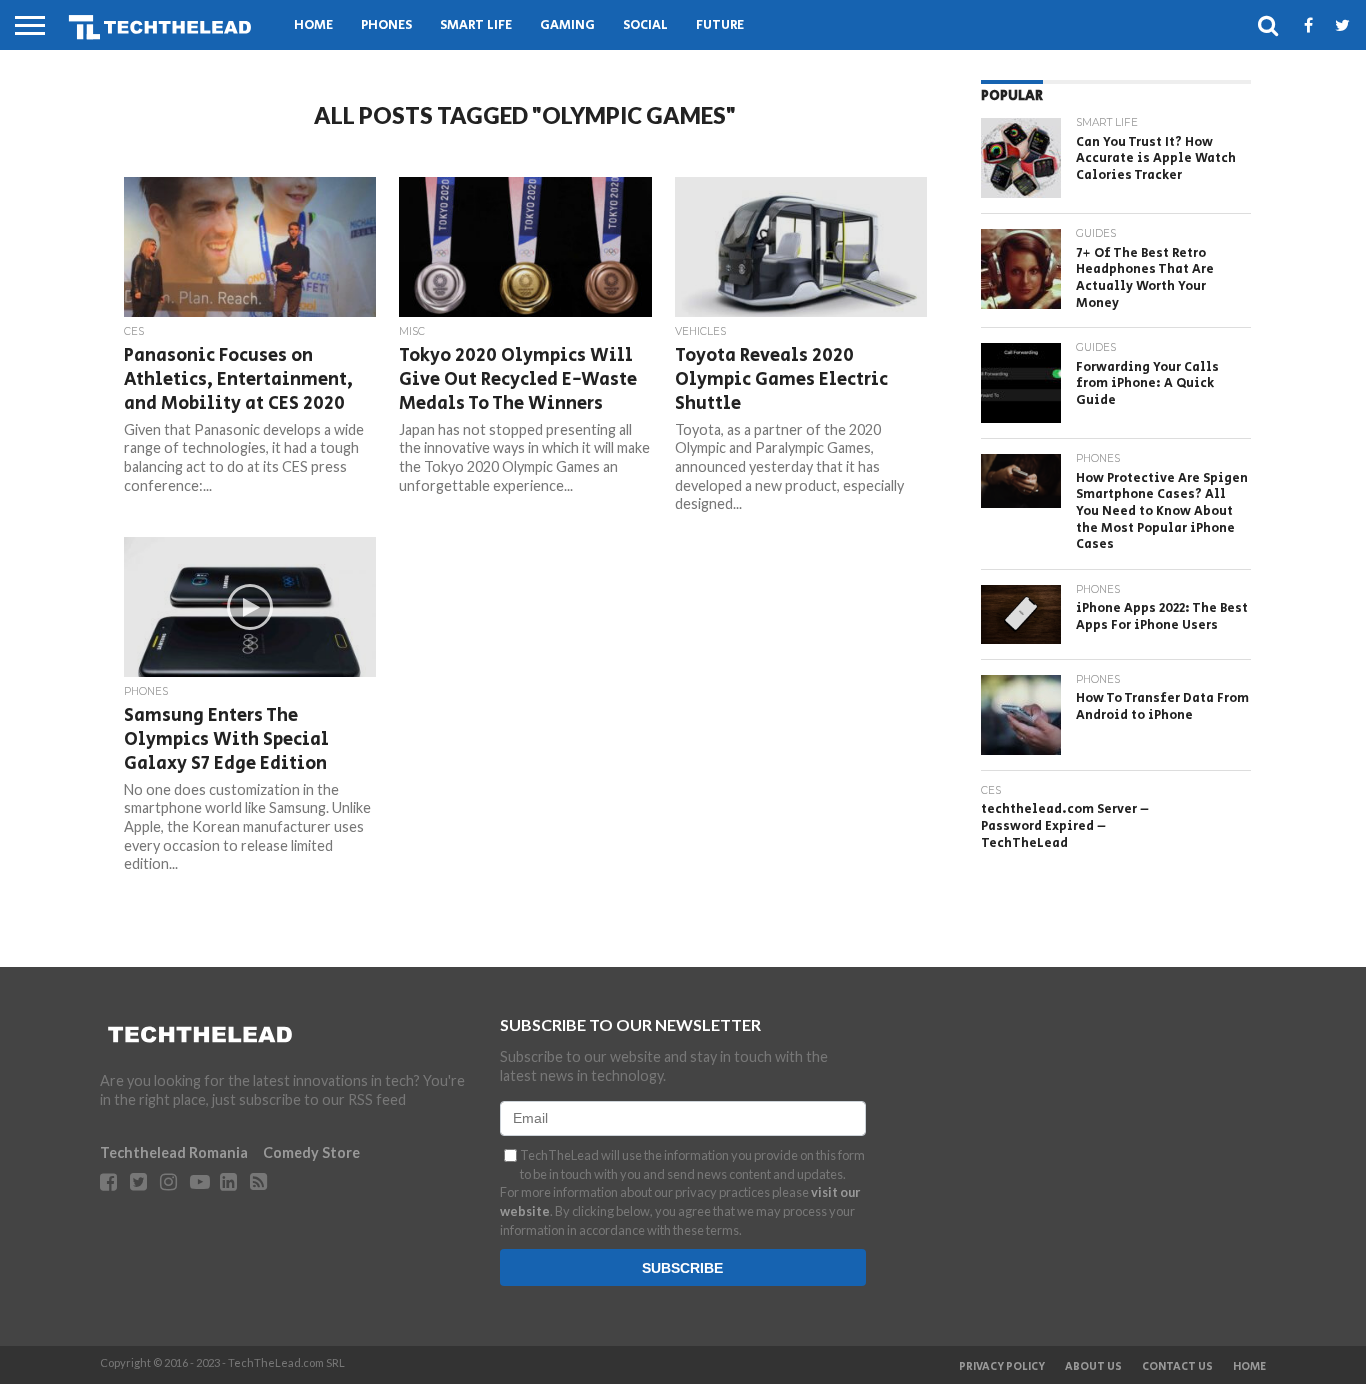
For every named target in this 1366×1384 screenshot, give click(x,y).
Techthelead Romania (174, 1152)
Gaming (567, 25)
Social (645, 25)
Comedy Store (311, 1152)
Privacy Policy (1002, 1367)
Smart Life (476, 25)
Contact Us (1177, 1367)
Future (720, 25)
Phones (386, 25)
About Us (1093, 1367)
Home (313, 25)
